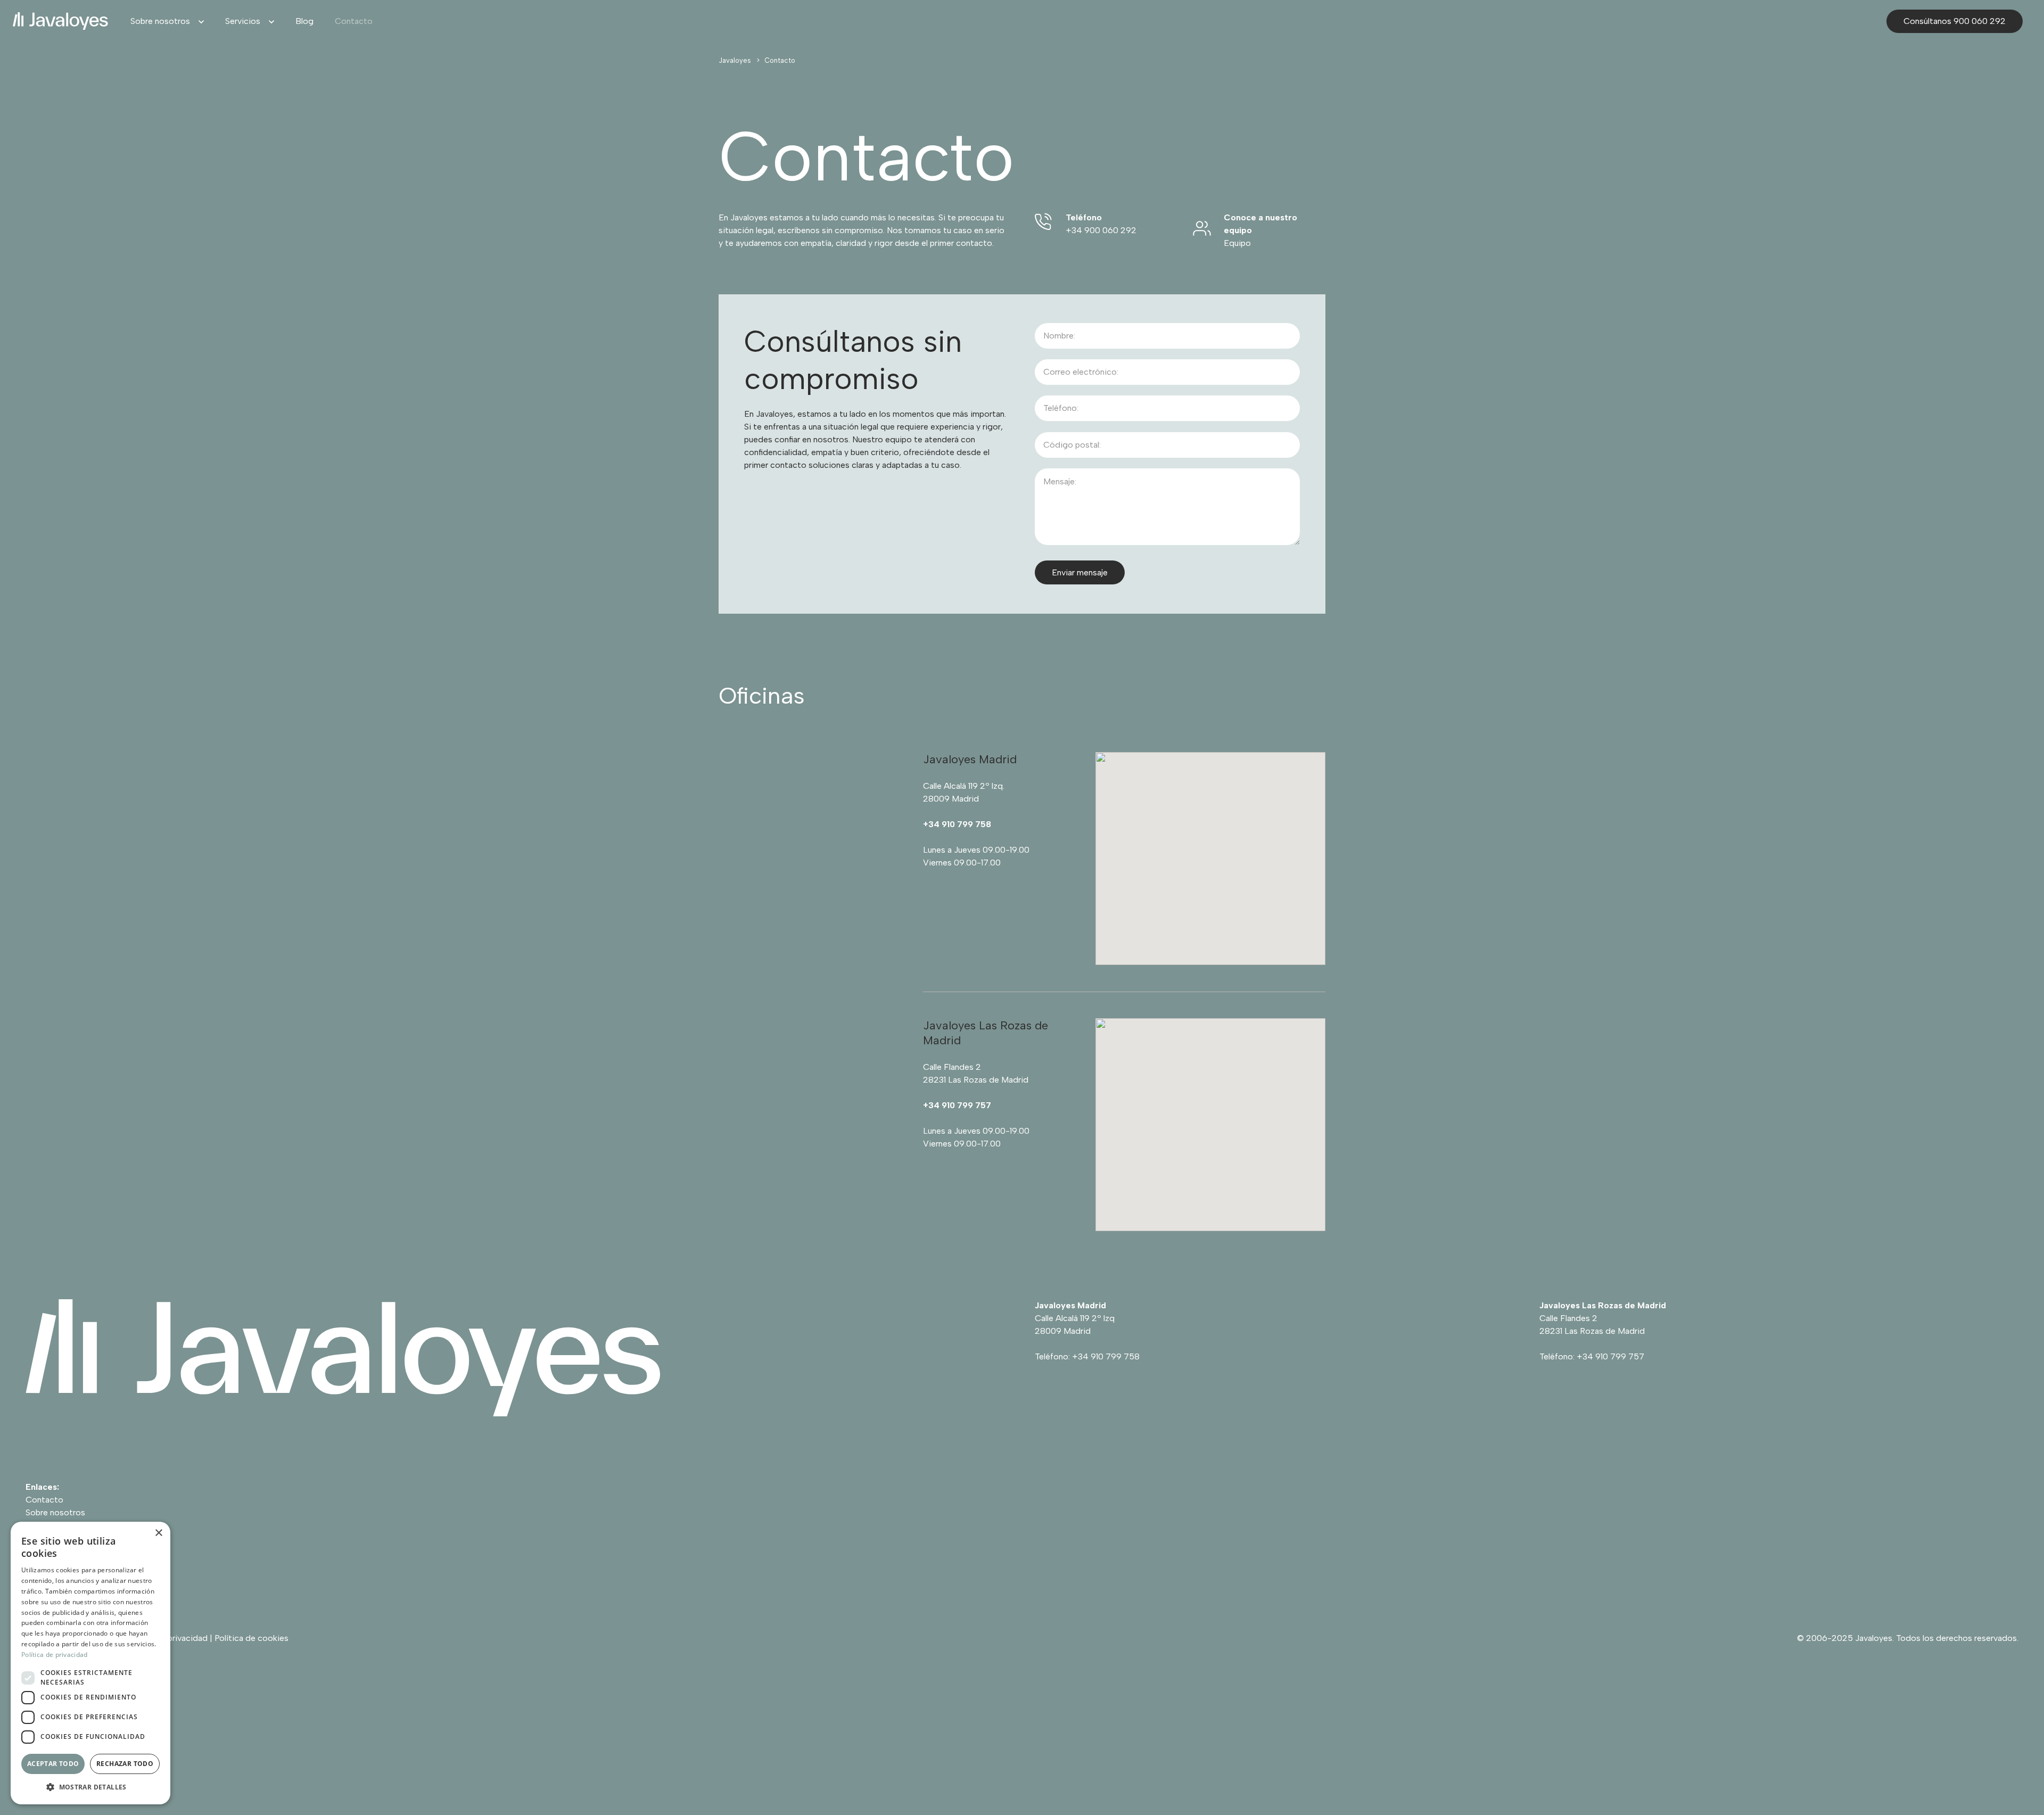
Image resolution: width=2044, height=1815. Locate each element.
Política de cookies (252, 1638)
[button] (197, 21)
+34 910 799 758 (1106, 1356)
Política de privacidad (55, 1655)
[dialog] (90, 1663)
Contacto (44, 1500)
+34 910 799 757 (1610, 1356)
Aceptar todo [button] (53, 1764)
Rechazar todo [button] (125, 1764)
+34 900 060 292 (1101, 230)
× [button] (158, 1533)
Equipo (1237, 243)
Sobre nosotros (55, 1512)
